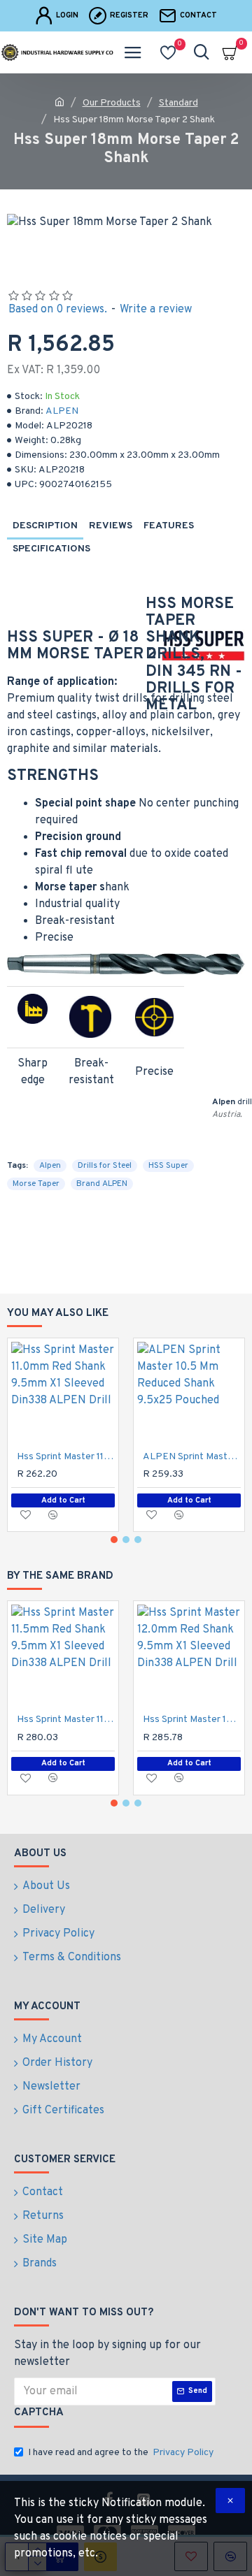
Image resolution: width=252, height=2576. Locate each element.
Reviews (111, 526)
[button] (114, 1540)
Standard (178, 103)
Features (169, 526)
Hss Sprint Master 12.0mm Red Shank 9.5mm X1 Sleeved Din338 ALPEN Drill (192, 1720)
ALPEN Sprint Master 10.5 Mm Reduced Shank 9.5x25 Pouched (192, 1457)
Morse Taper (36, 1184)
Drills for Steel (105, 1166)
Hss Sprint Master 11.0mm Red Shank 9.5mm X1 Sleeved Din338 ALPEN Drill (66, 1457)
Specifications (51, 549)
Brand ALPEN (102, 1184)
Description (45, 526)
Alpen (50, 1166)
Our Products (112, 103)
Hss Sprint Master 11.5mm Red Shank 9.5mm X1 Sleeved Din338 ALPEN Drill (66, 1720)
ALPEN (62, 411)
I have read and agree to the (121, 2453)
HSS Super (168, 1166)
